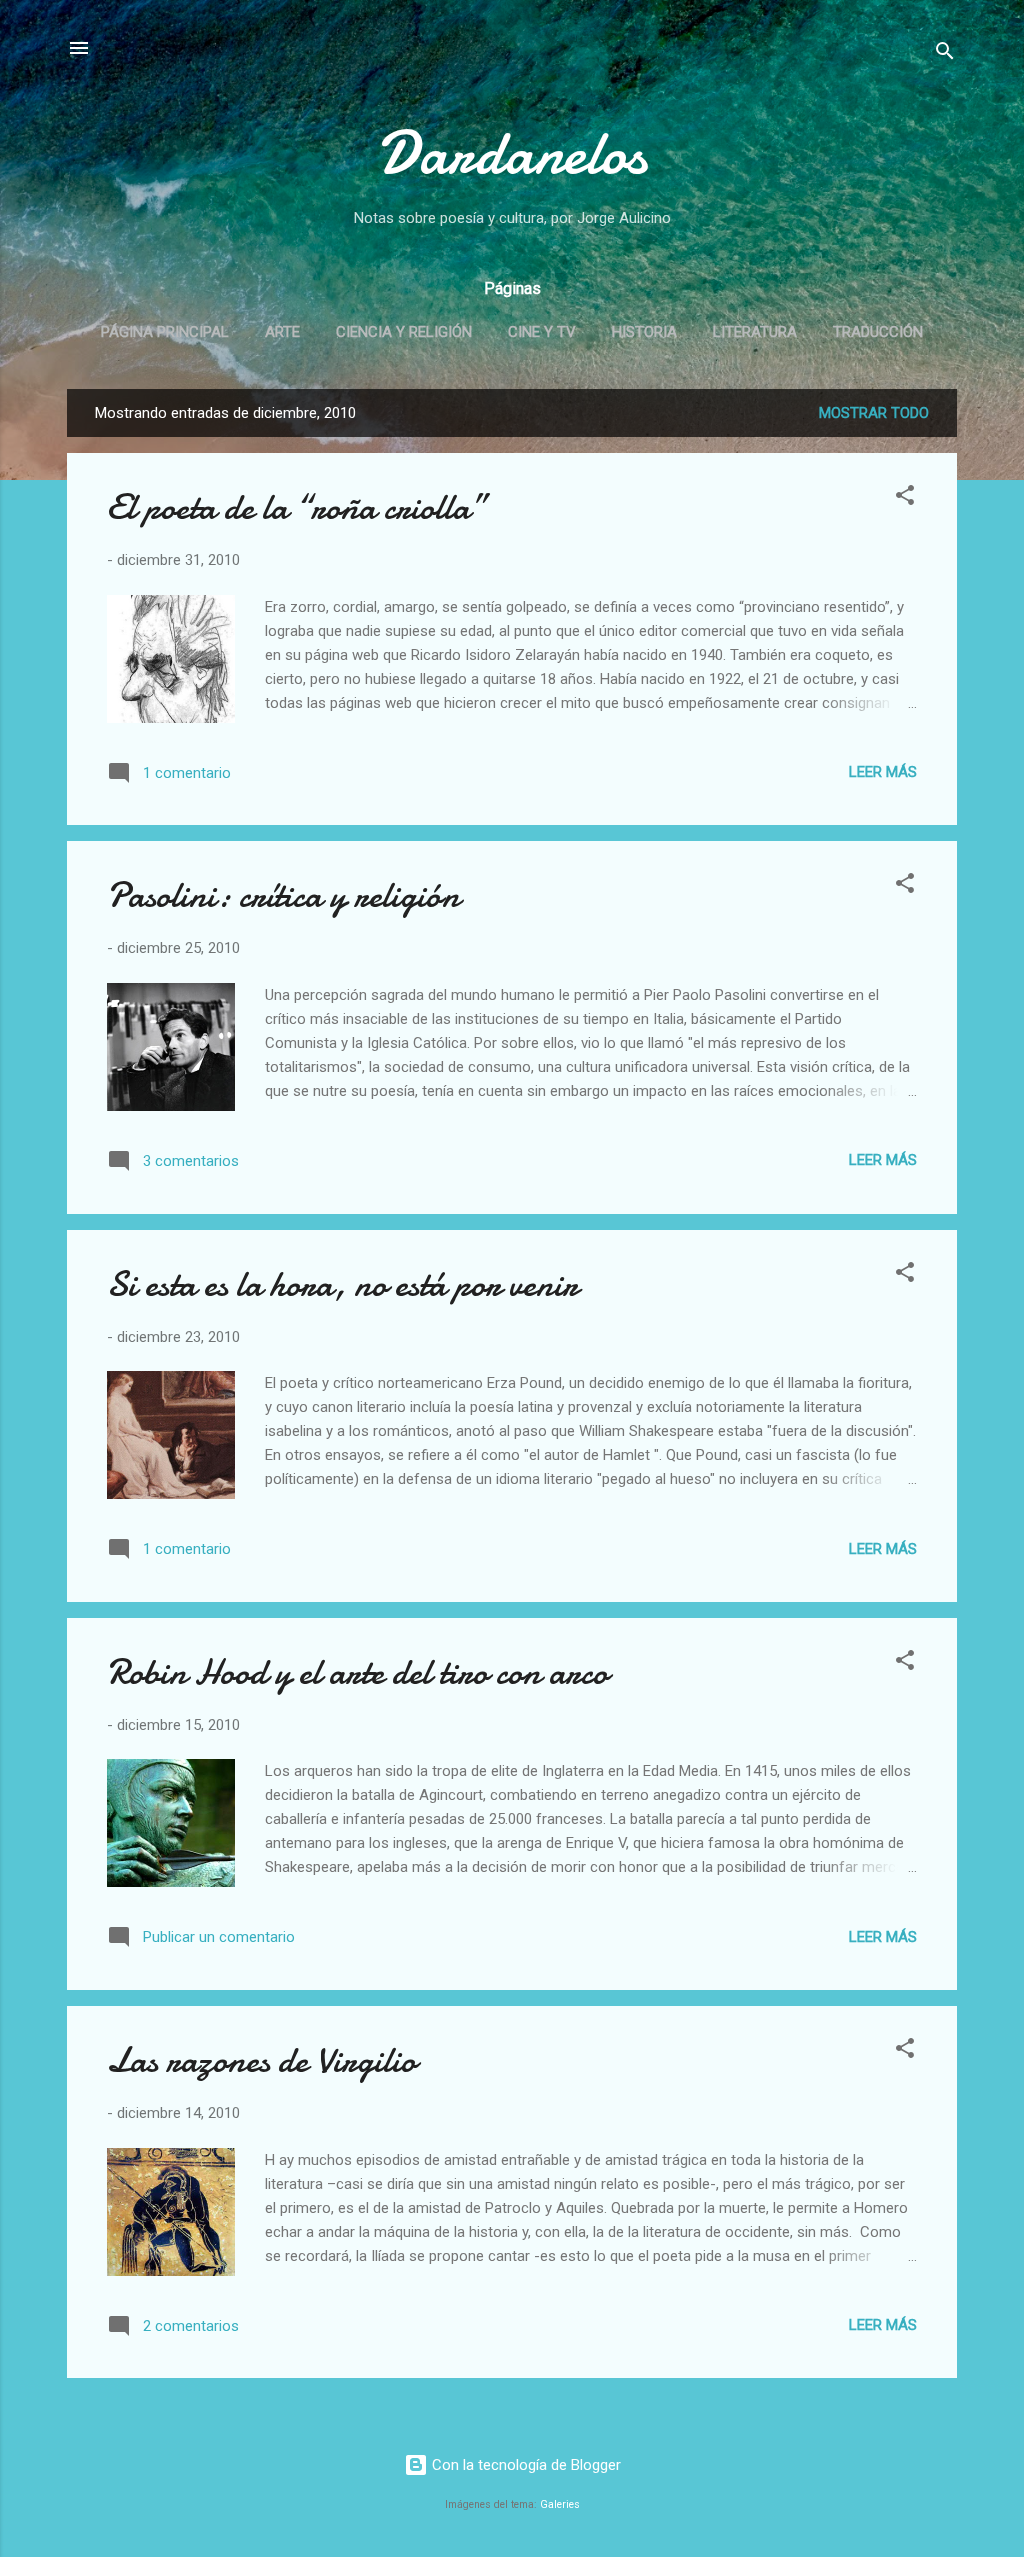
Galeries (560, 2504)
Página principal (165, 332)
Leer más (883, 772)
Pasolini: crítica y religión (283, 895)
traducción (878, 332)
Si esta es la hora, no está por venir (342, 1284)
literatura (755, 332)
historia (644, 332)
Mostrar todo (874, 413)
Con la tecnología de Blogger (524, 2465)
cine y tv (542, 332)
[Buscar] (945, 54)
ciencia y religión (404, 332)
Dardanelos (512, 153)
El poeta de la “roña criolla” (297, 507)
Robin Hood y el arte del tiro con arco (357, 1672)
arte (282, 332)
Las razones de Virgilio (261, 2060)
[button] (905, 498)
